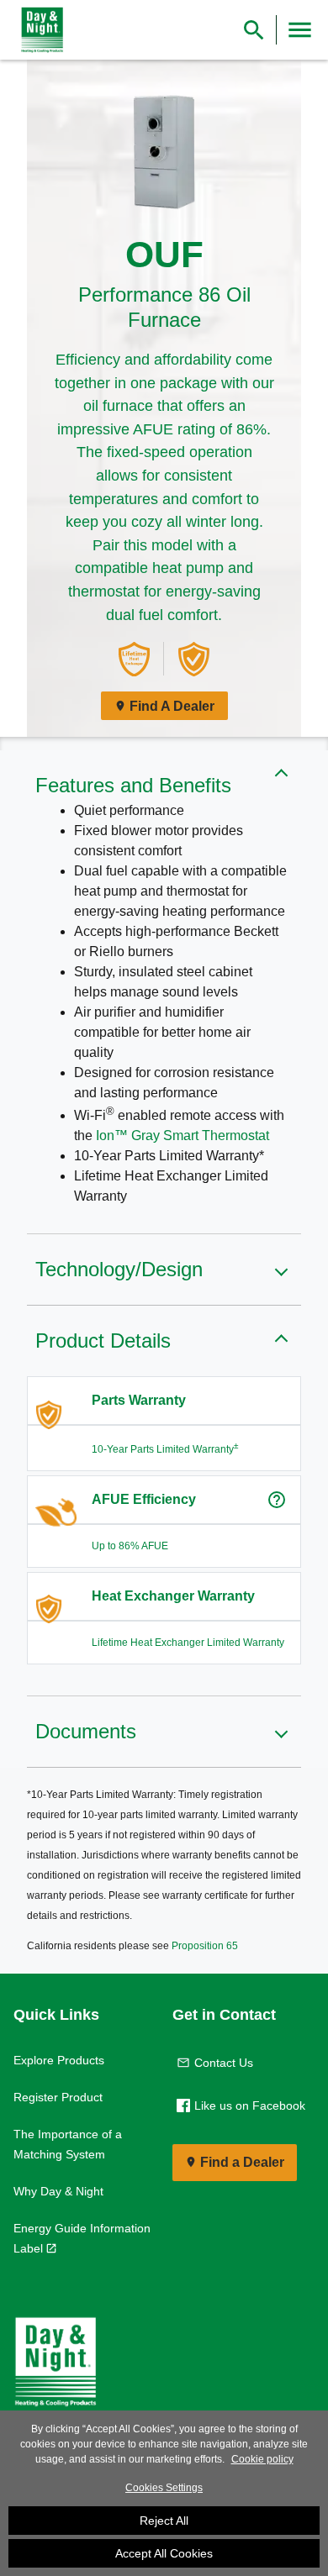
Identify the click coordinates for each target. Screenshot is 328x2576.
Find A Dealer (172, 706)
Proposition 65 (205, 1946)
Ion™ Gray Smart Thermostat (183, 1136)
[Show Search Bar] (254, 30)
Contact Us (224, 2063)
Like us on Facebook (250, 2105)
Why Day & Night (58, 2191)
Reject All (164, 2521)
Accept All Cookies (164, 2553)
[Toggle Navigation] (300, 30)
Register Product (58, 2097)
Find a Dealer (242, 2162)
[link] (39, 30)
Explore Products (59, 2060)
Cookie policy (262, 2459)
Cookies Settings (164, 2488)
